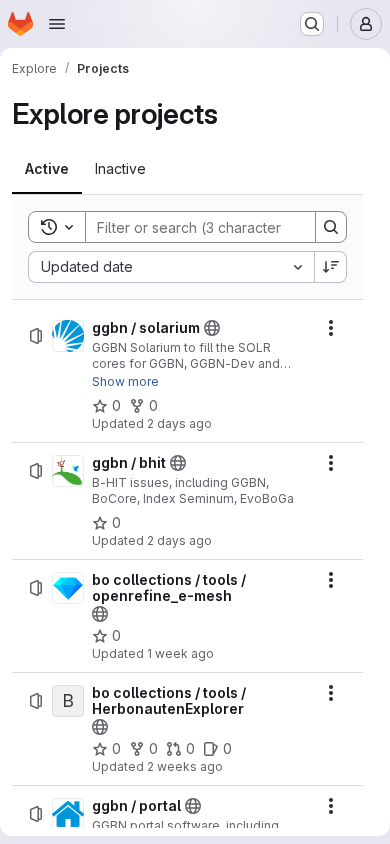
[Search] (331, 227)
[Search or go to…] (312, 24)
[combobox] (171, 267)
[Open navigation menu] (57, 24)
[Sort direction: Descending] (331, 267)
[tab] (47, 169)
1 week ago (180, 653)
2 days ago (179, 423)
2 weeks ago (185, 766)
